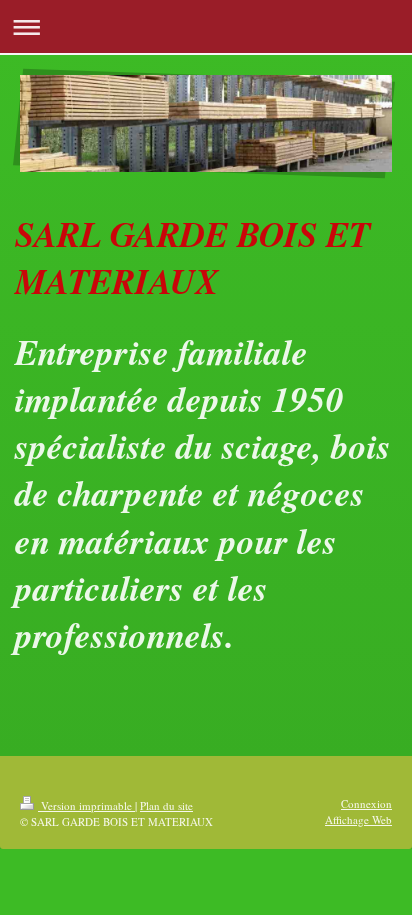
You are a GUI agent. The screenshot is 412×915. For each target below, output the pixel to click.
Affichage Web (358, 819)
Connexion (366, 803)
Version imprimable (86, 805)
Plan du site (166, 805)
